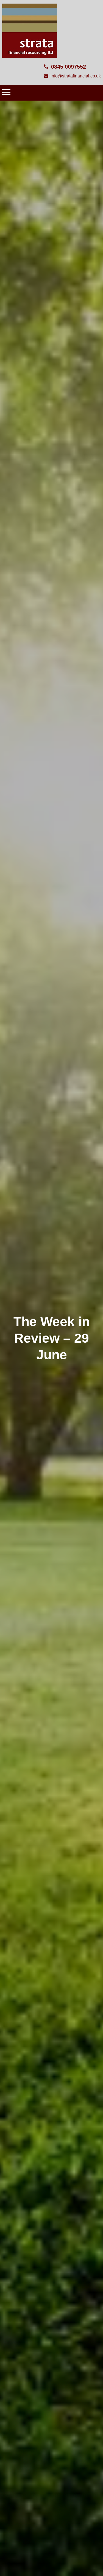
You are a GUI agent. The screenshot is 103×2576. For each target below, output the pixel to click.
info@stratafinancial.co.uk (76, 76)
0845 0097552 (69, 67)
